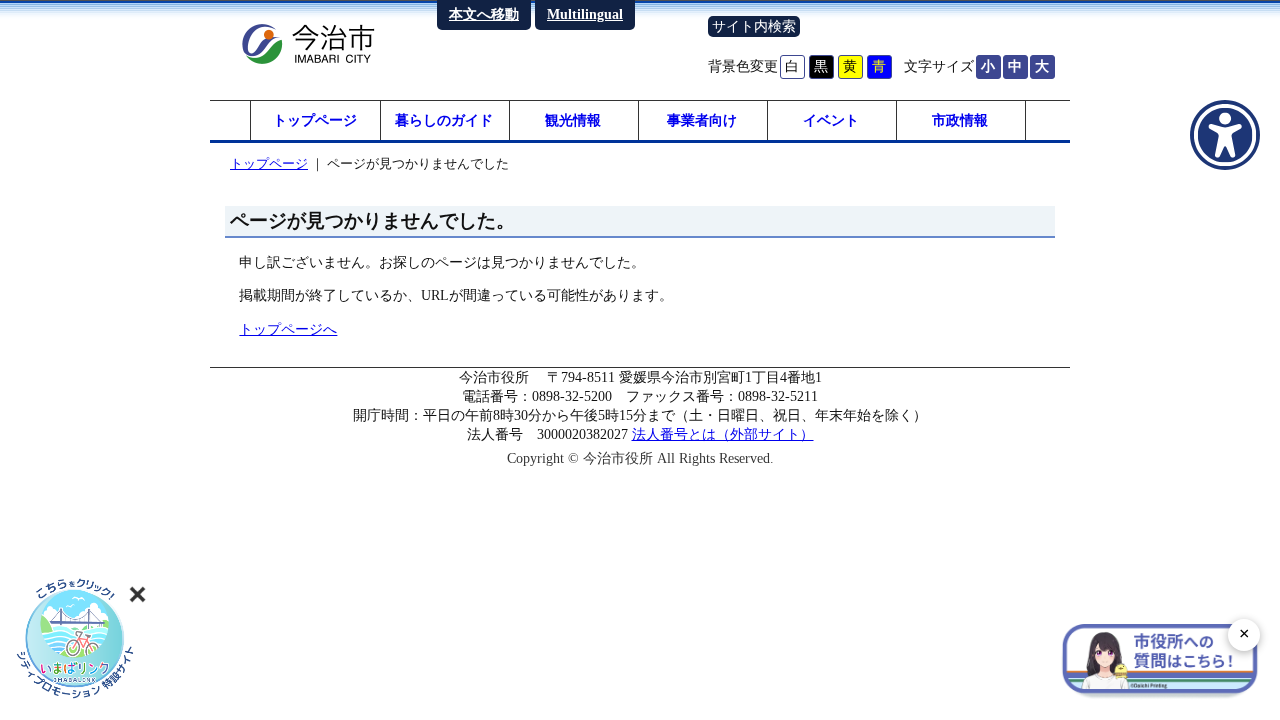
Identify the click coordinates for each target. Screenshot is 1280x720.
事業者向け (702, 120)
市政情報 (960, 120)
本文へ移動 (484, 14)
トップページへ (288, 329)
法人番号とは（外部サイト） (723, 434)
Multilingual (585, 14)
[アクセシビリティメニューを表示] (1225, 135)
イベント (831, 120)
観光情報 (573, 120)
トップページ (315, 120)
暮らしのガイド (444, 120)
